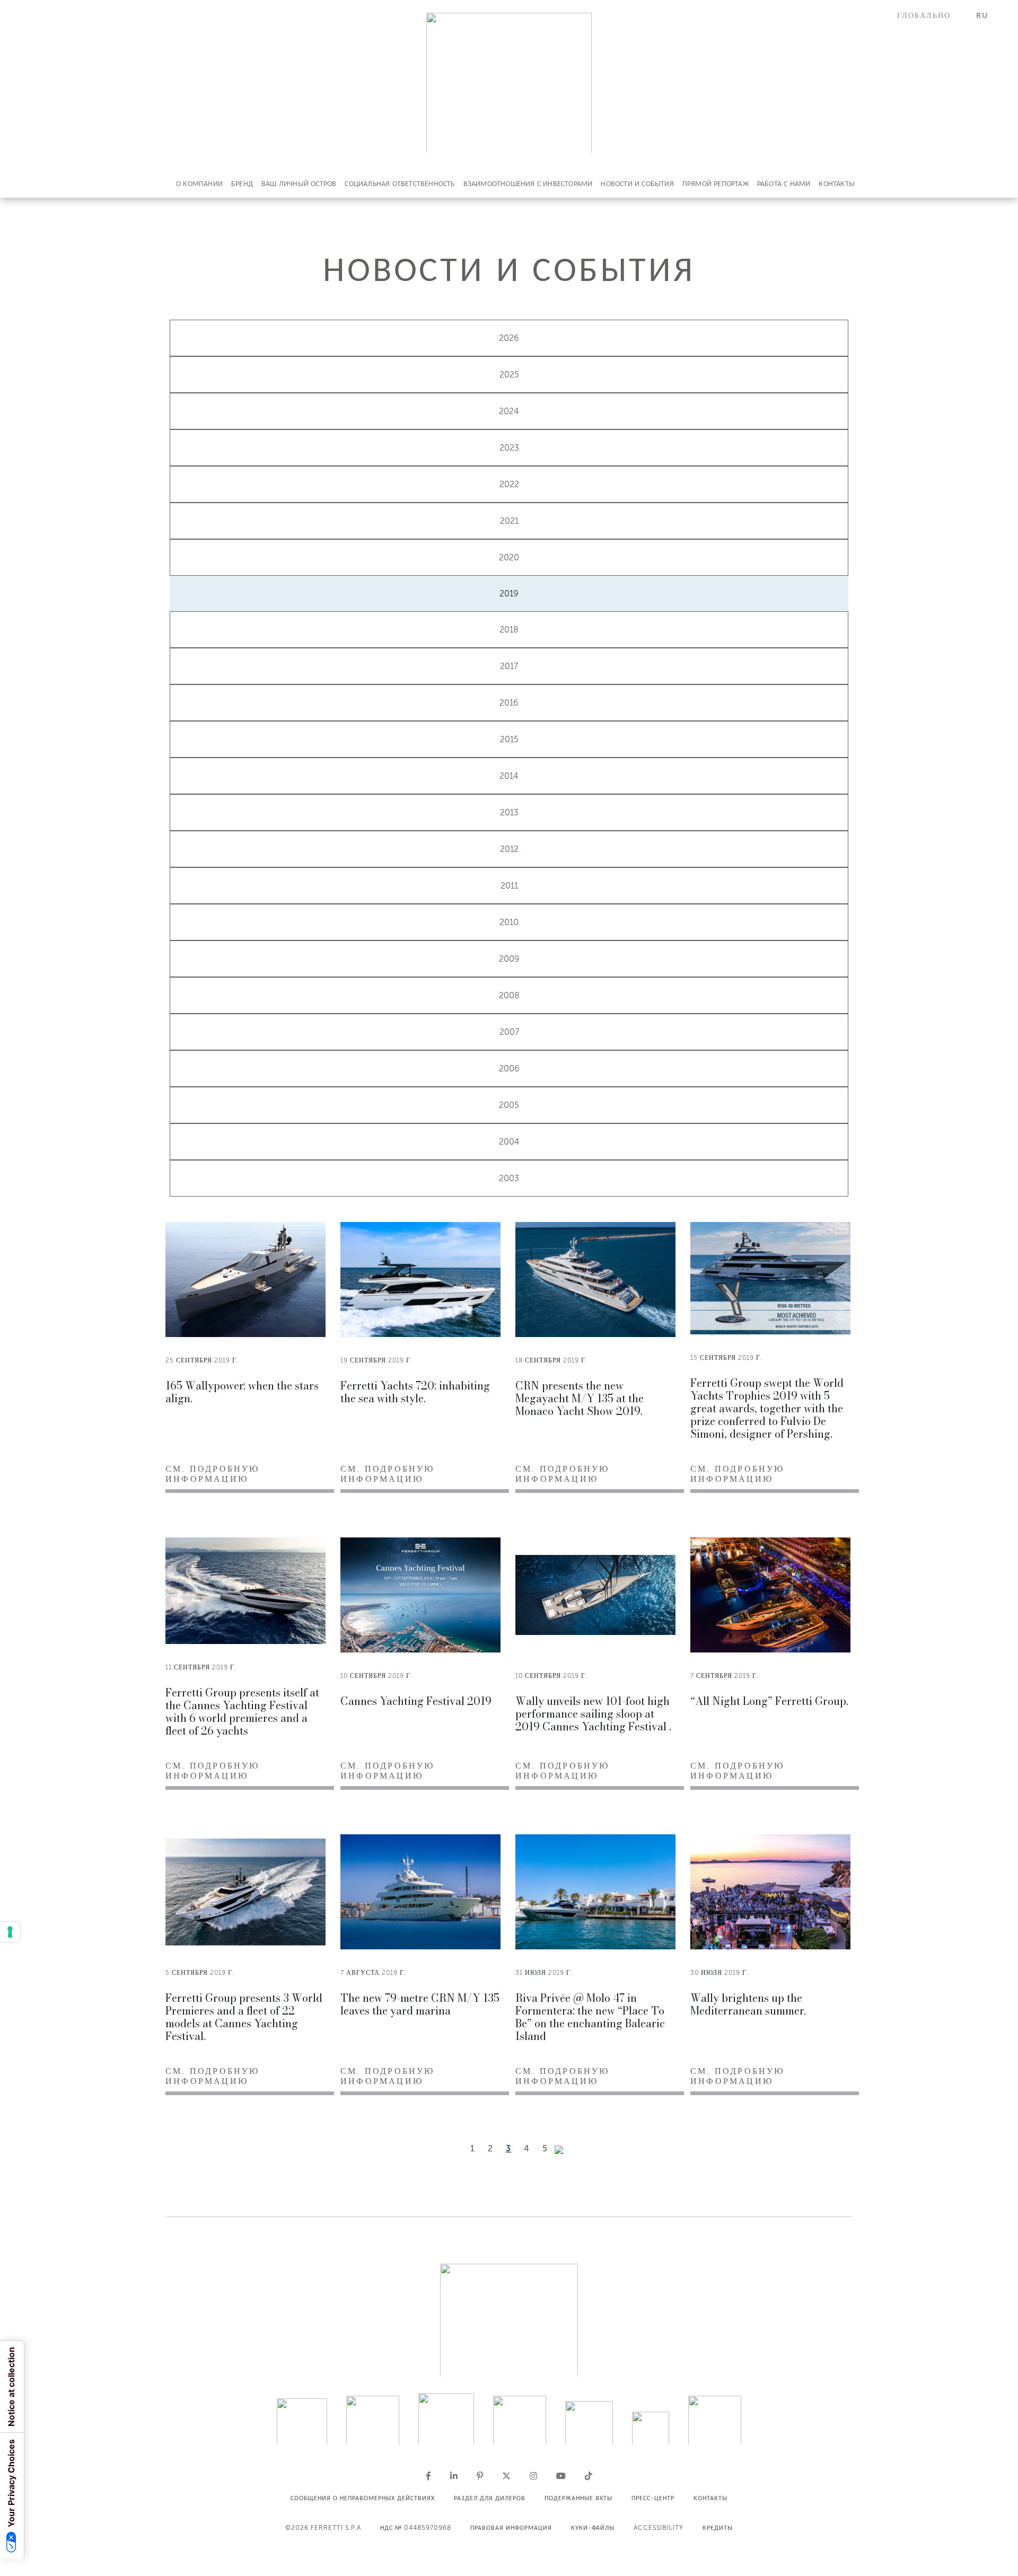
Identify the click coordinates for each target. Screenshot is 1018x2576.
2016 (509, 703)
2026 (509, 338)
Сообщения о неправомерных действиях (363, 2498)
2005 (509, 1105)
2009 (509, 959)
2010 (509, 922)
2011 (509, 886)
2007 (509, 1032)
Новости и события (637, 184)
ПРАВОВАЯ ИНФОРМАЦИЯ (511, 2528)
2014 (509, 776)
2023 (509, 448)
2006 (509, 1069)
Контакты (837, 184)
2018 (509, 630)
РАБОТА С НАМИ (784, 184)
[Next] (559, 2150)
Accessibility (659, 2528)
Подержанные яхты (578, 2498)
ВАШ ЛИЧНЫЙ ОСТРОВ (299, 184)
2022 (509, 484)
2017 (509, 666)
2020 (509, 557)
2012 (509, 849)
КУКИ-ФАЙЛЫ (593, 2528)
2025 (509, 375)
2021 (509, 521)
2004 (509, 1142)
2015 (509, 739)
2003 (509, 1178)
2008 (509, 995)
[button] (930, 16)
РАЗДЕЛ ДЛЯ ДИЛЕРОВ (490, 2498)
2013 (509, 812)
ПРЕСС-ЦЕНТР (653, 2498)
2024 (509, 411)
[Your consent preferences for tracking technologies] (10, 1932)
